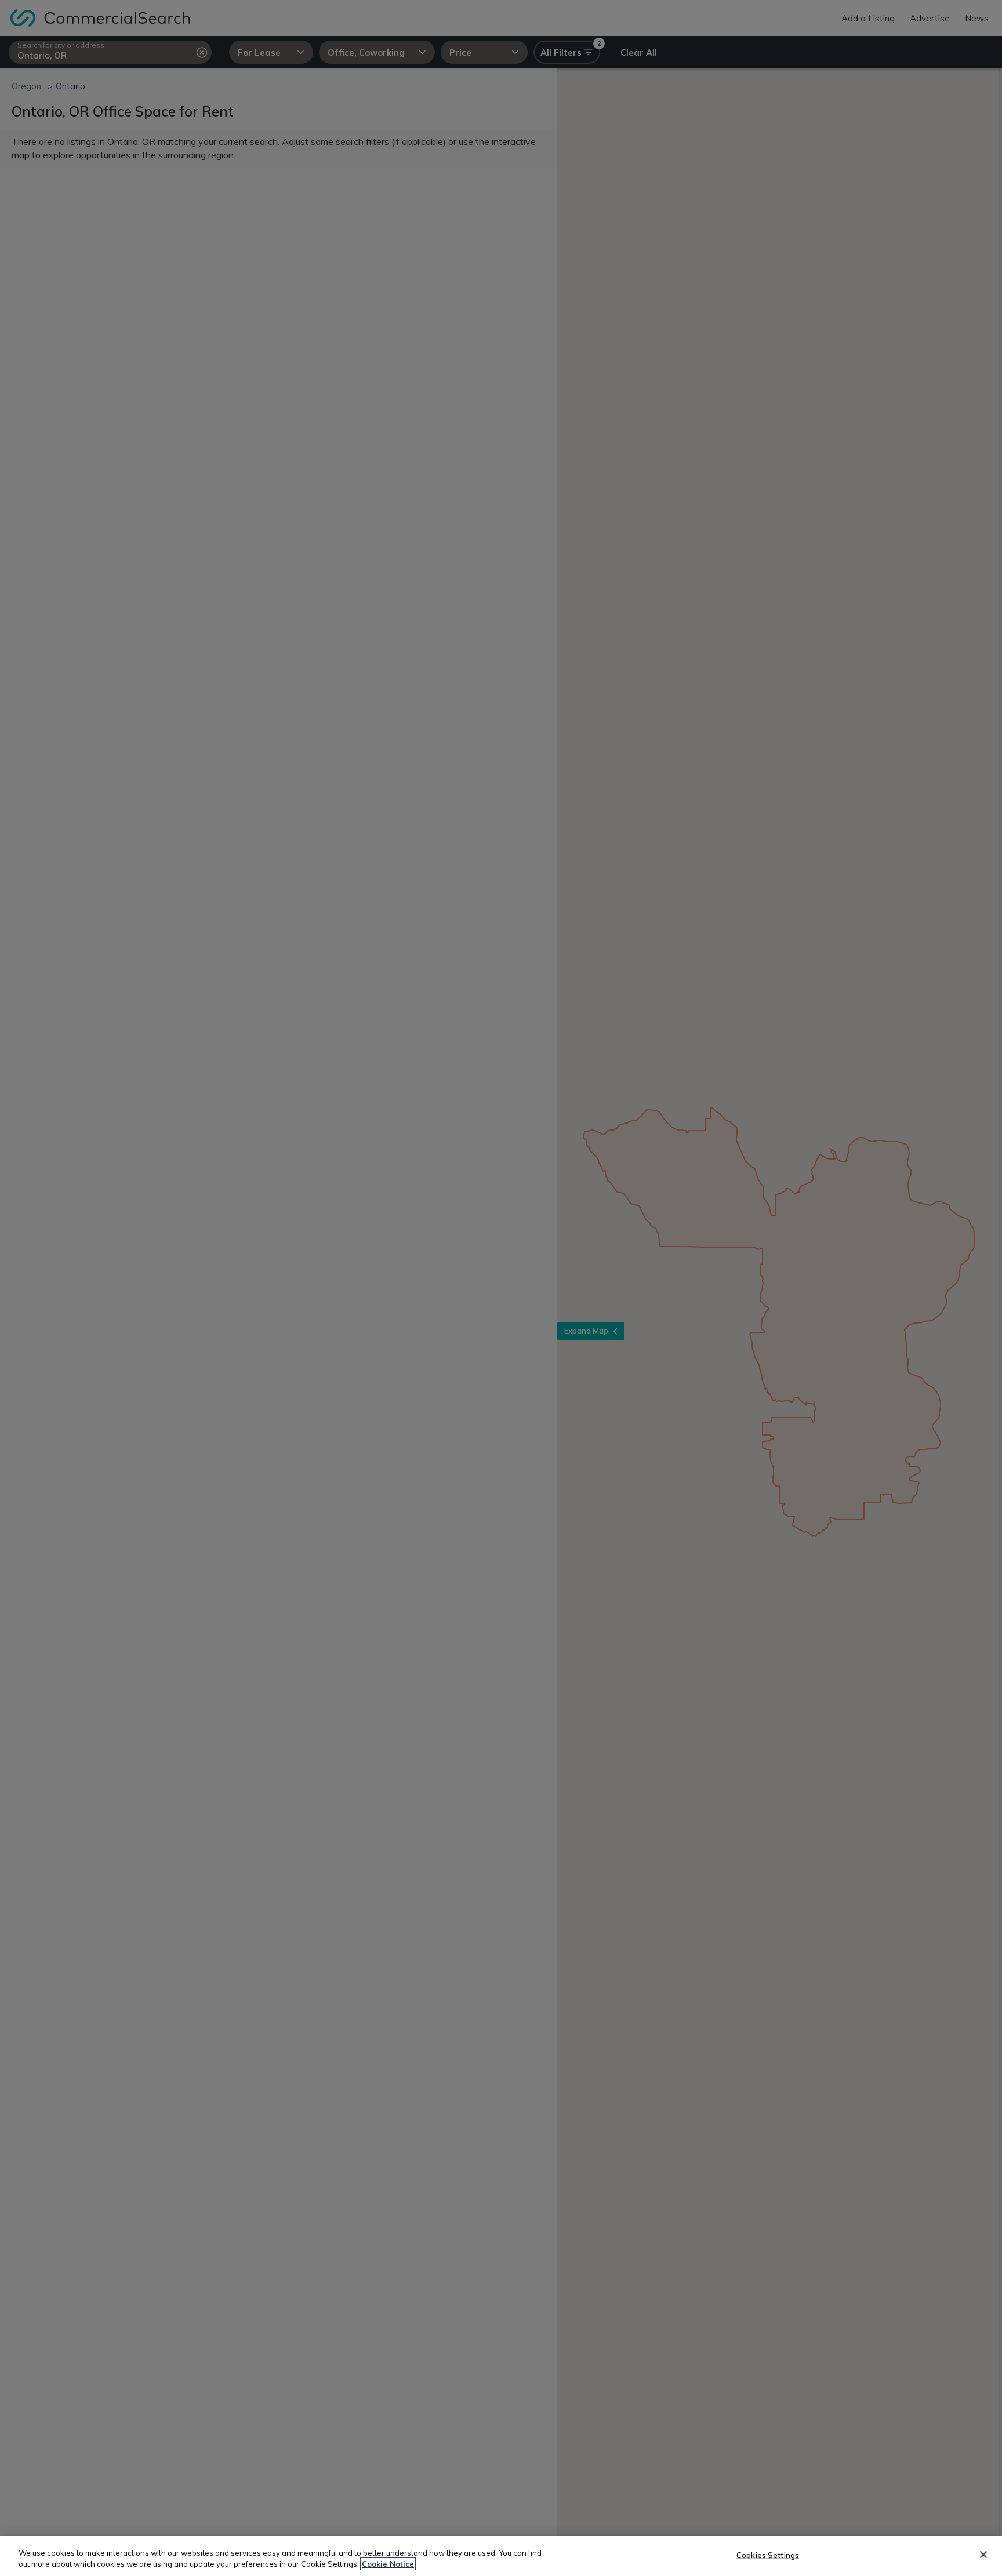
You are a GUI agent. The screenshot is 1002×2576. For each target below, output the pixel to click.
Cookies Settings (768, 2555)
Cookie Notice (388, 2564)
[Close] (983, 2555)
